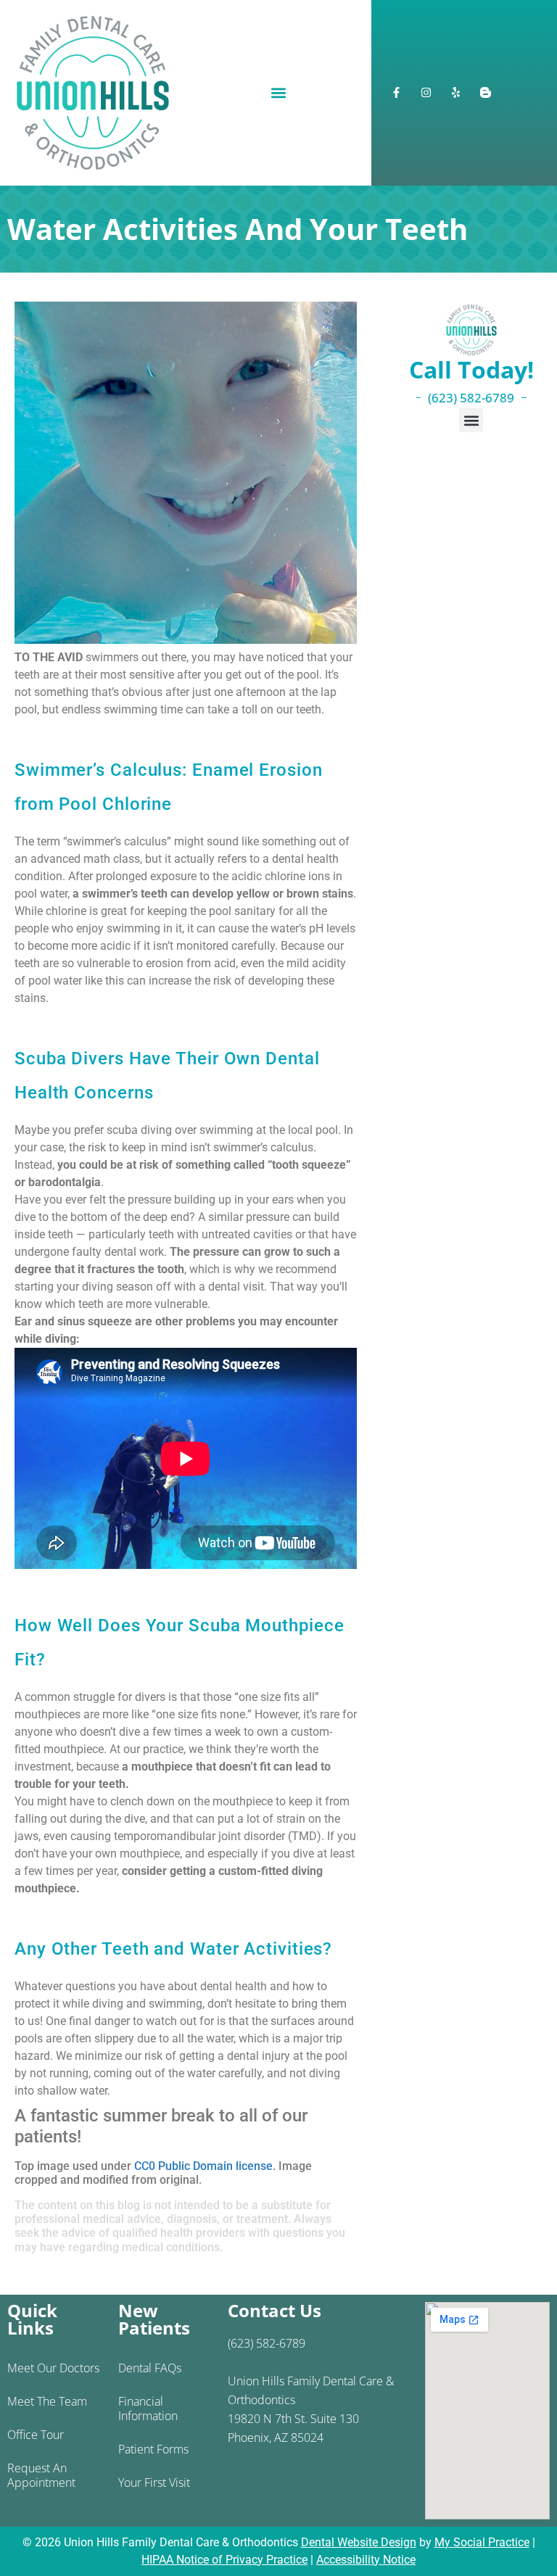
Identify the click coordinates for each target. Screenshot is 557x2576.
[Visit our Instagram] (426, 93)
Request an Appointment (41, 2475)
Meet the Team (47, 2401)
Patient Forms (153, 2449)
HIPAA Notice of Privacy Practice (224, 2560)
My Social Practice (482, 2542)
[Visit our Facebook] (397, 93)
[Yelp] (456, 93)
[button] (278, 92)
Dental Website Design (359, 2542)
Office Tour (36, 2435)
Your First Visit (154, 2482)
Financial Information (148, 2409)
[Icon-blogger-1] (486, 93)
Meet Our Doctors (53, 2368)
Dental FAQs (150, 2368)
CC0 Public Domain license (203, 2166)
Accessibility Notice (366, 2560)
